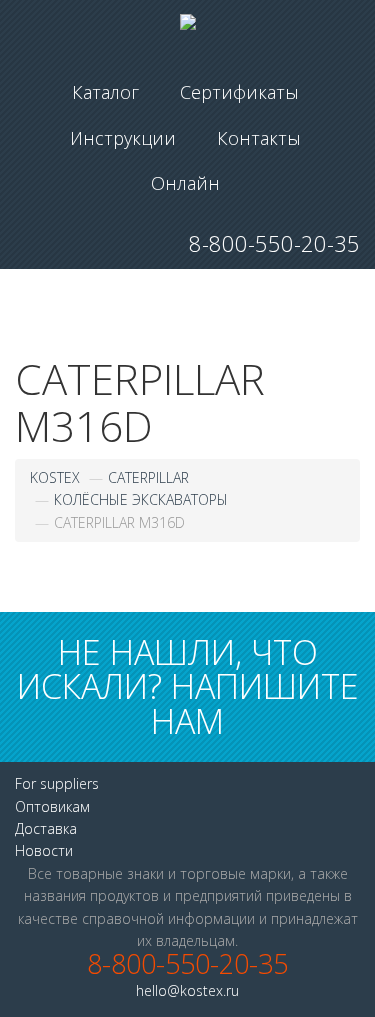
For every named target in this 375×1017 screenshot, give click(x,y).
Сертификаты (239, 92)
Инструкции (123, 138)
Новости (44, 850)
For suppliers (57, 783)
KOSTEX (55, 477)
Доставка (46, 828)
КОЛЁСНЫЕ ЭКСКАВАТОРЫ (141, 499)
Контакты (259, 138)
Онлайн (185, 183)
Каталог (105, 92)
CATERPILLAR (148, 477)
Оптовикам (52, 806)
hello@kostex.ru (187, 990)
